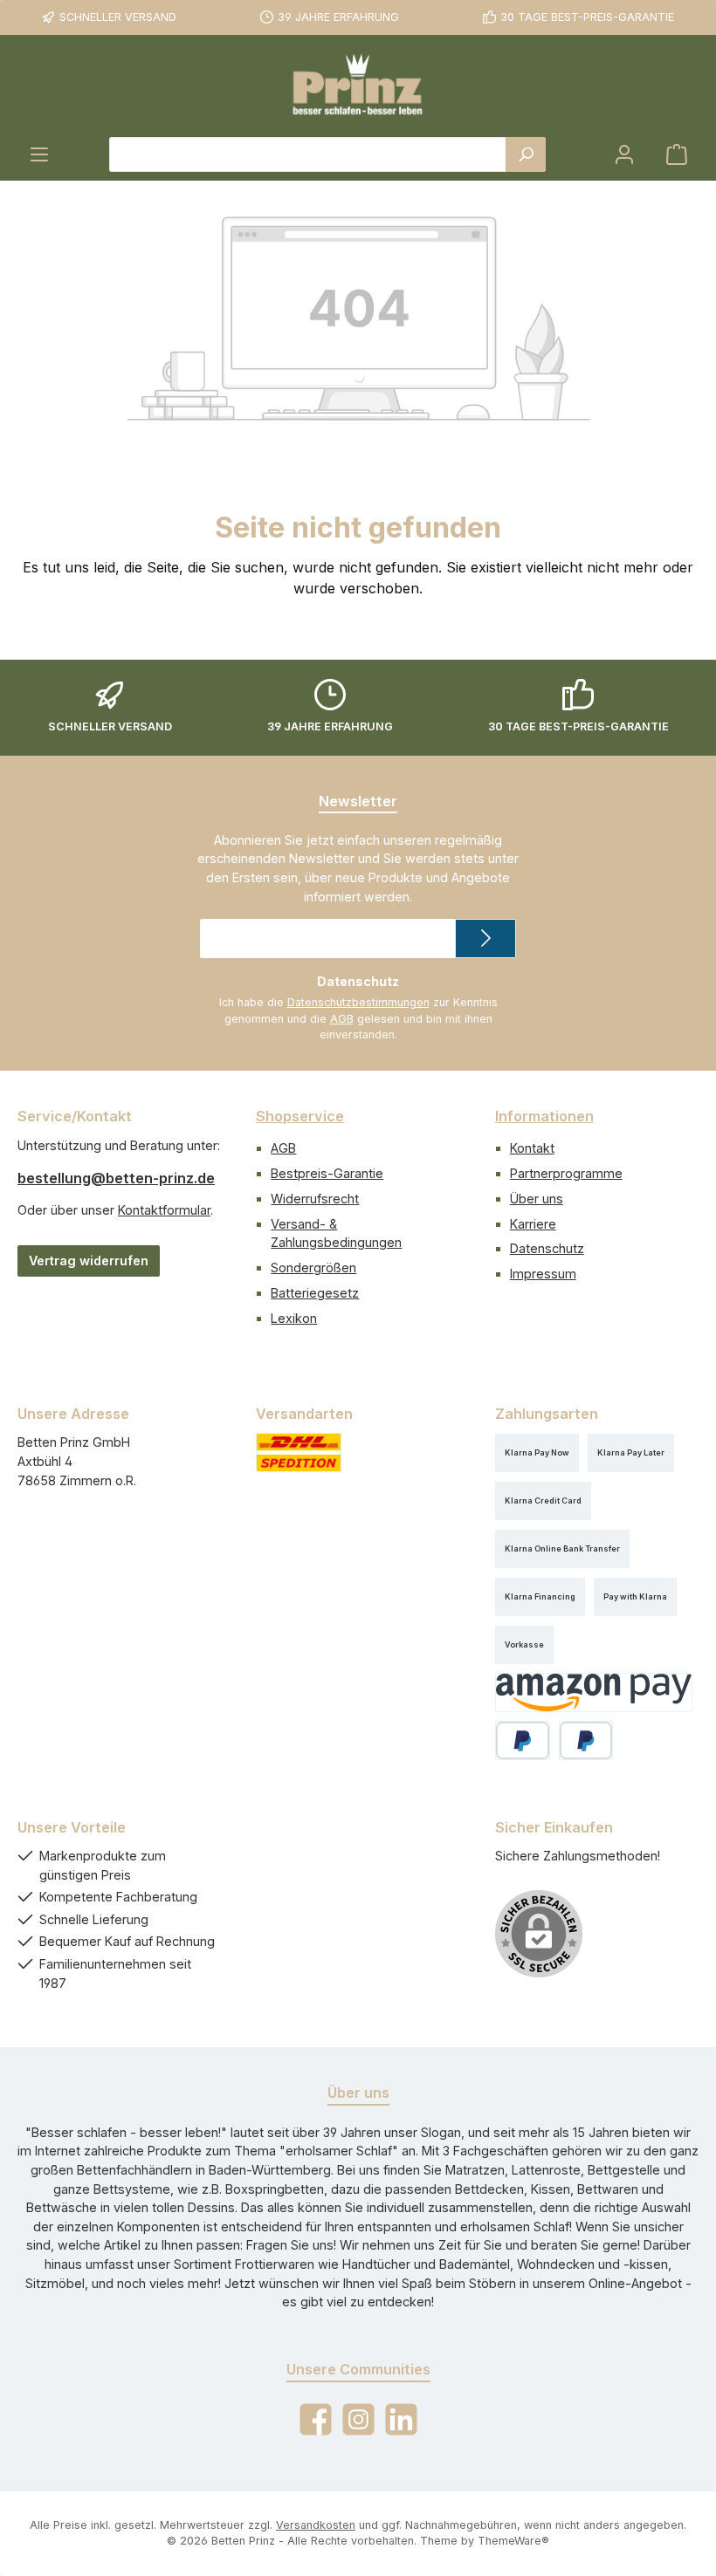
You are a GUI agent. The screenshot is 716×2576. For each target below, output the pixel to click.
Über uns (537, 1199)
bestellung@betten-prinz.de (116, 1178)
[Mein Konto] (624, 154)
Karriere (533, 1224)
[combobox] (308, 154)
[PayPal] (523, 1740)
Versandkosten (316, 2525)
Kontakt (532, 1148)
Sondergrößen (313, 1267)
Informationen (544, 1116)
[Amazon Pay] (594, 1692)
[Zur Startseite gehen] (358, 86)
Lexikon (294, 1318)
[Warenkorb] (677, 154)
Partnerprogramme (566, 1173)
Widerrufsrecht (315, 1199)
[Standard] (299, 1452)
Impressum (543, 1274)
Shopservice (300, 1116)
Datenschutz (547, 1248)
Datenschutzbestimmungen (358, 1002)
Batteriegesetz (315, 1293)
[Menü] (39, 154)
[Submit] (485, 939)
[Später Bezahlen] (586, 1740)
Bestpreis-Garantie (327, 1173)
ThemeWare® (513, 2541)
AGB (342, 1019)
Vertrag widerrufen (89, 1261)
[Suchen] (526, 154)
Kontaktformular (164, 1210)
